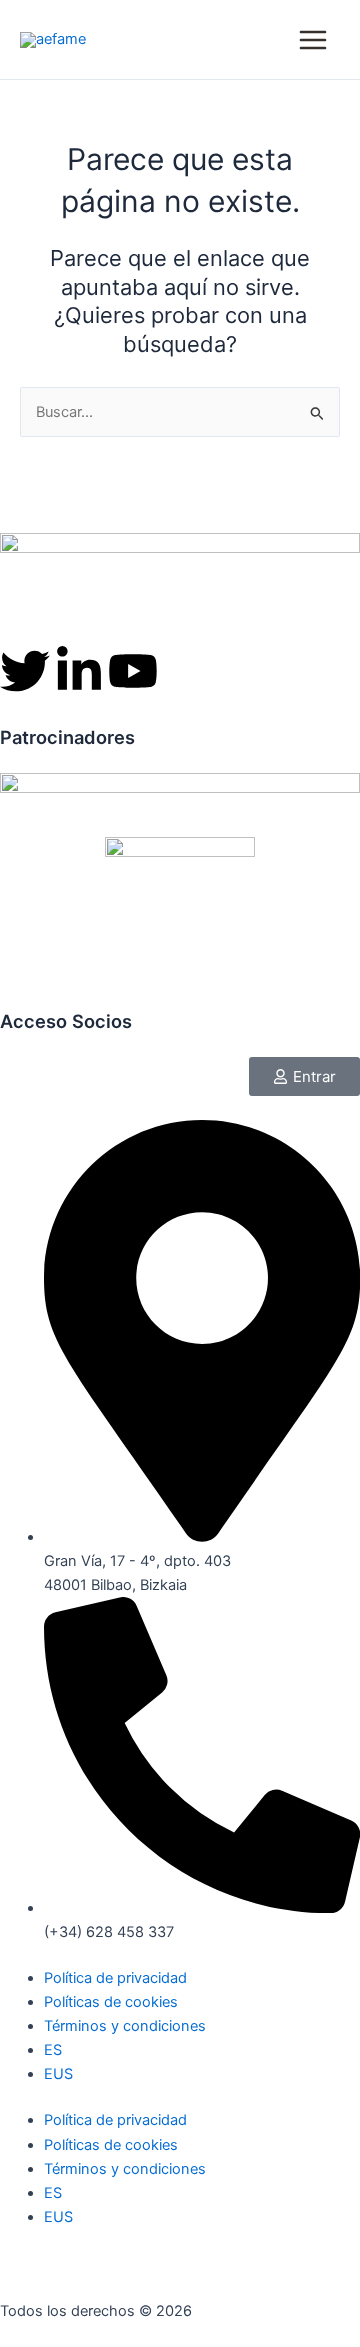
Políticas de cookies (111, 2002)
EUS (58, 2074)
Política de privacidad (115, 1978)
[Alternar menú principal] (313, 40)
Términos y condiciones (125, 2026)
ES (53, 2050)
